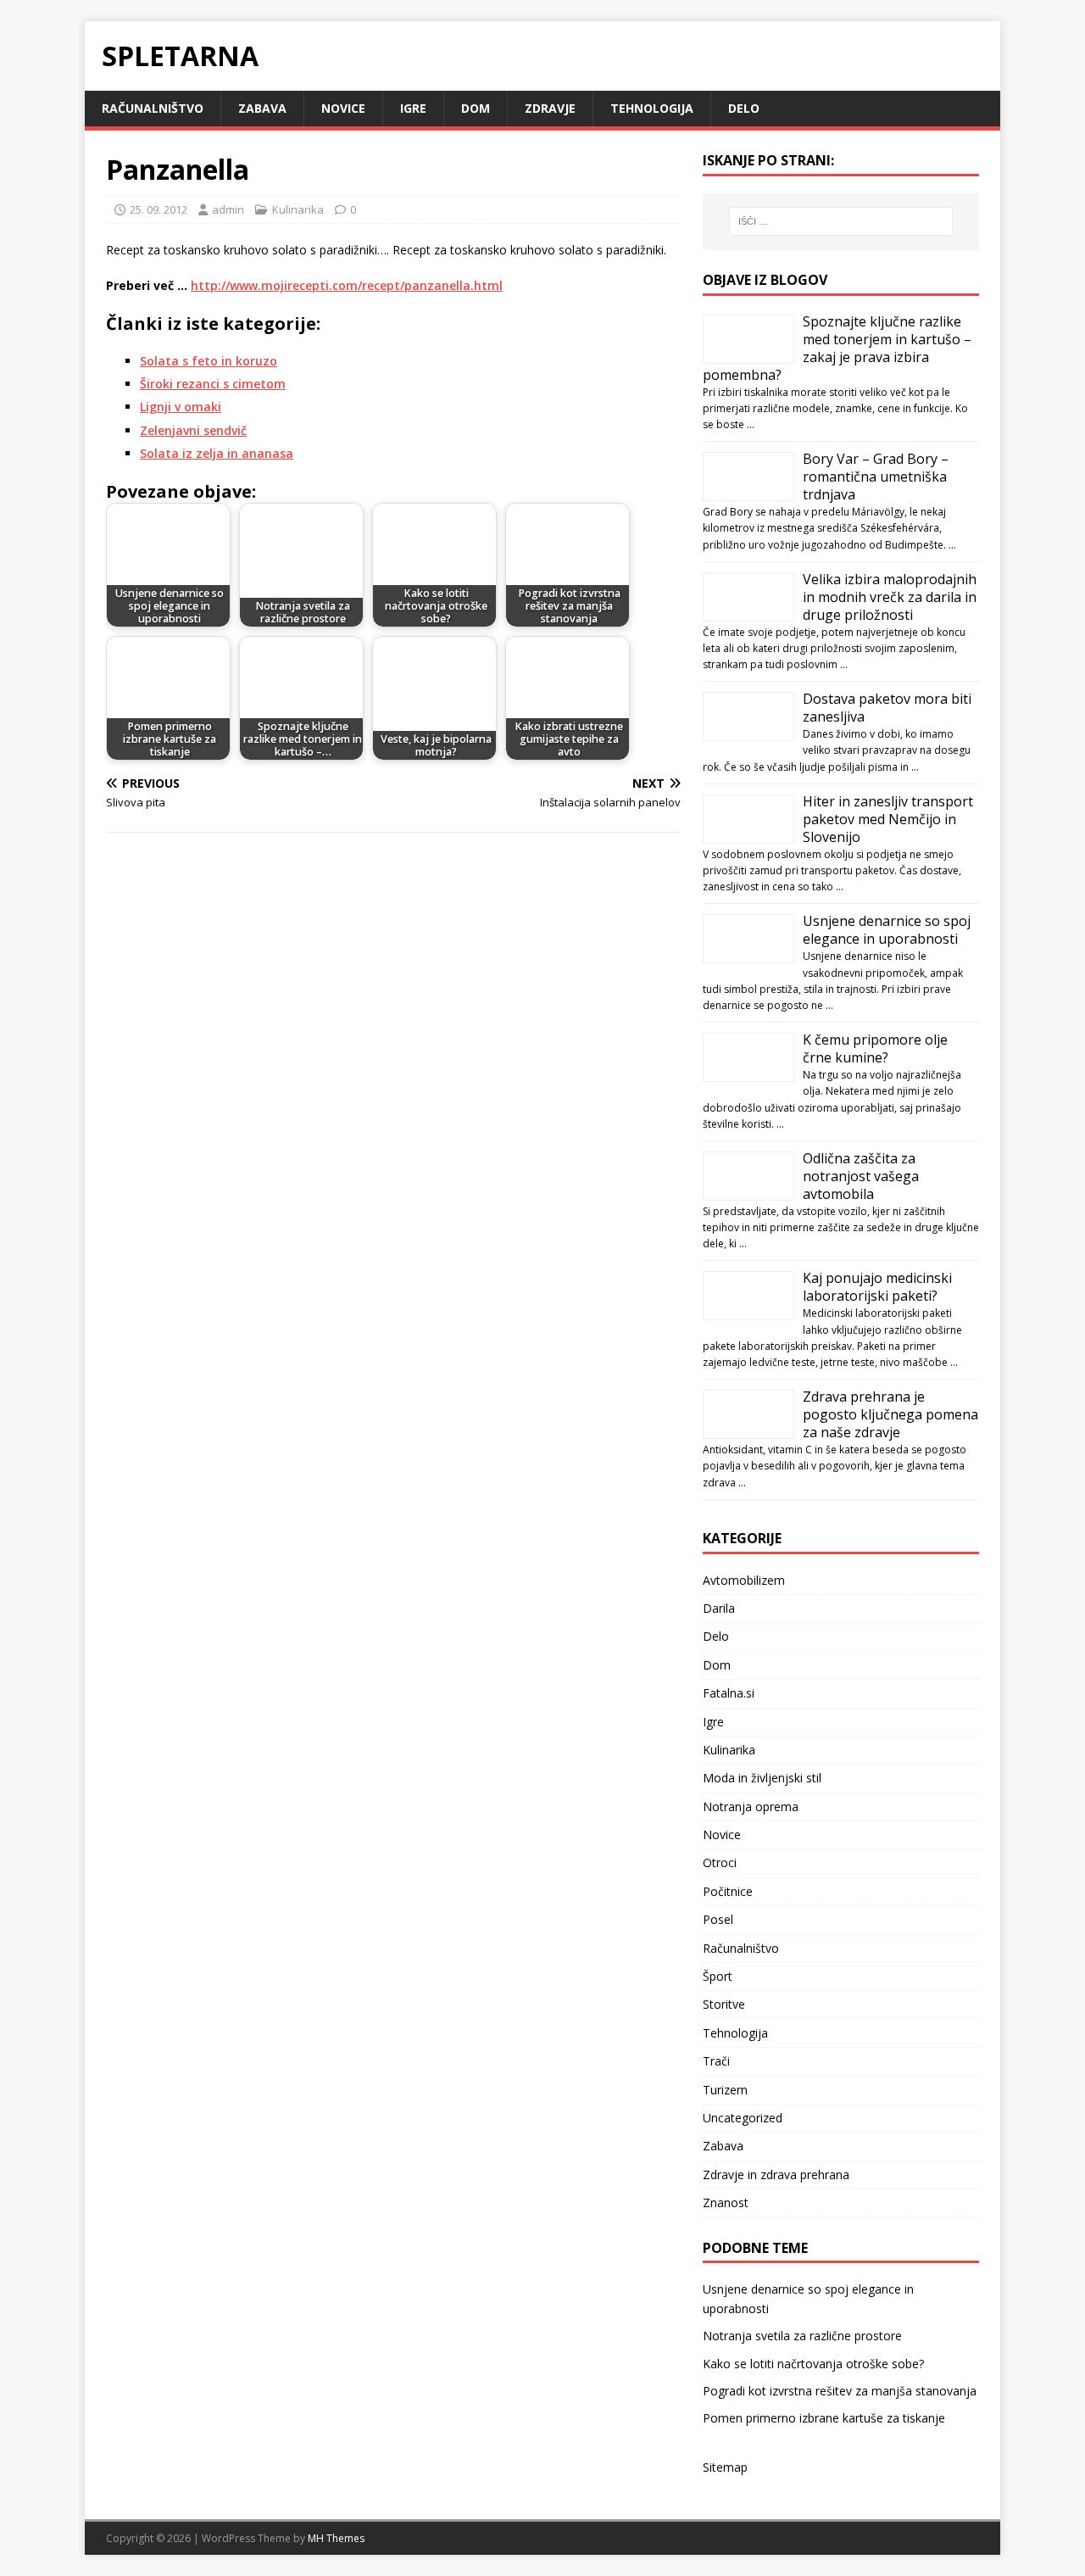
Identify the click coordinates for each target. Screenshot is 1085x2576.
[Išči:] (841, 221)
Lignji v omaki (181, 407)
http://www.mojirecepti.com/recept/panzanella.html (347, 285)
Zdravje (550, 108)
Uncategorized (743, 2118)
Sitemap (725, 2467)
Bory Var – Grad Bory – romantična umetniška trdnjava (876, 477)
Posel (718, 1919)
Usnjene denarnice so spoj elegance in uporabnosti (887, 930)
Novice (343, 108)
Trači (716, 2061)
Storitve (724, 2004)
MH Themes (336, 2538)
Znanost (726, 2202)
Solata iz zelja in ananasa (217, 453)
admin (228, 209)
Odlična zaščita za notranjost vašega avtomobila (861, 1176)
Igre (413, 108)
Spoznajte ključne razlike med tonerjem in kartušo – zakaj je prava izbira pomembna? (837, 348)
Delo (744, 108)
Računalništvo (153, 108)
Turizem (725, 2090)
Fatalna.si (729, 1693)
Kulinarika (298, 209)
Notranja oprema (751, 1807)
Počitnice (728, 1891)
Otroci (720, 1862)
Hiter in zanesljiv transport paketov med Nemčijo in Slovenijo (888, 819)
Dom (476, 108)
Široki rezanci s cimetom (213, 384)
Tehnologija (652, 108)
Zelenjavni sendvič (193, 430)
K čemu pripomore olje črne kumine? (875, 1048)
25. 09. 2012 (159, 209)
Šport (718, 1976)
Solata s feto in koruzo (209, 361)
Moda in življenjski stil (762, 1778)
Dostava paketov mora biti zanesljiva (887, 708)
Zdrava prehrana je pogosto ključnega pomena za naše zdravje (890, 1414)
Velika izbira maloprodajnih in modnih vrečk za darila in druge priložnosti (890, 597)
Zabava (262, 108)
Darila (719, 1608)
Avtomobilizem (744, 1580)
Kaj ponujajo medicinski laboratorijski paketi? (877, 1287)
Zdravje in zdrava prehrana (776, 2175)
